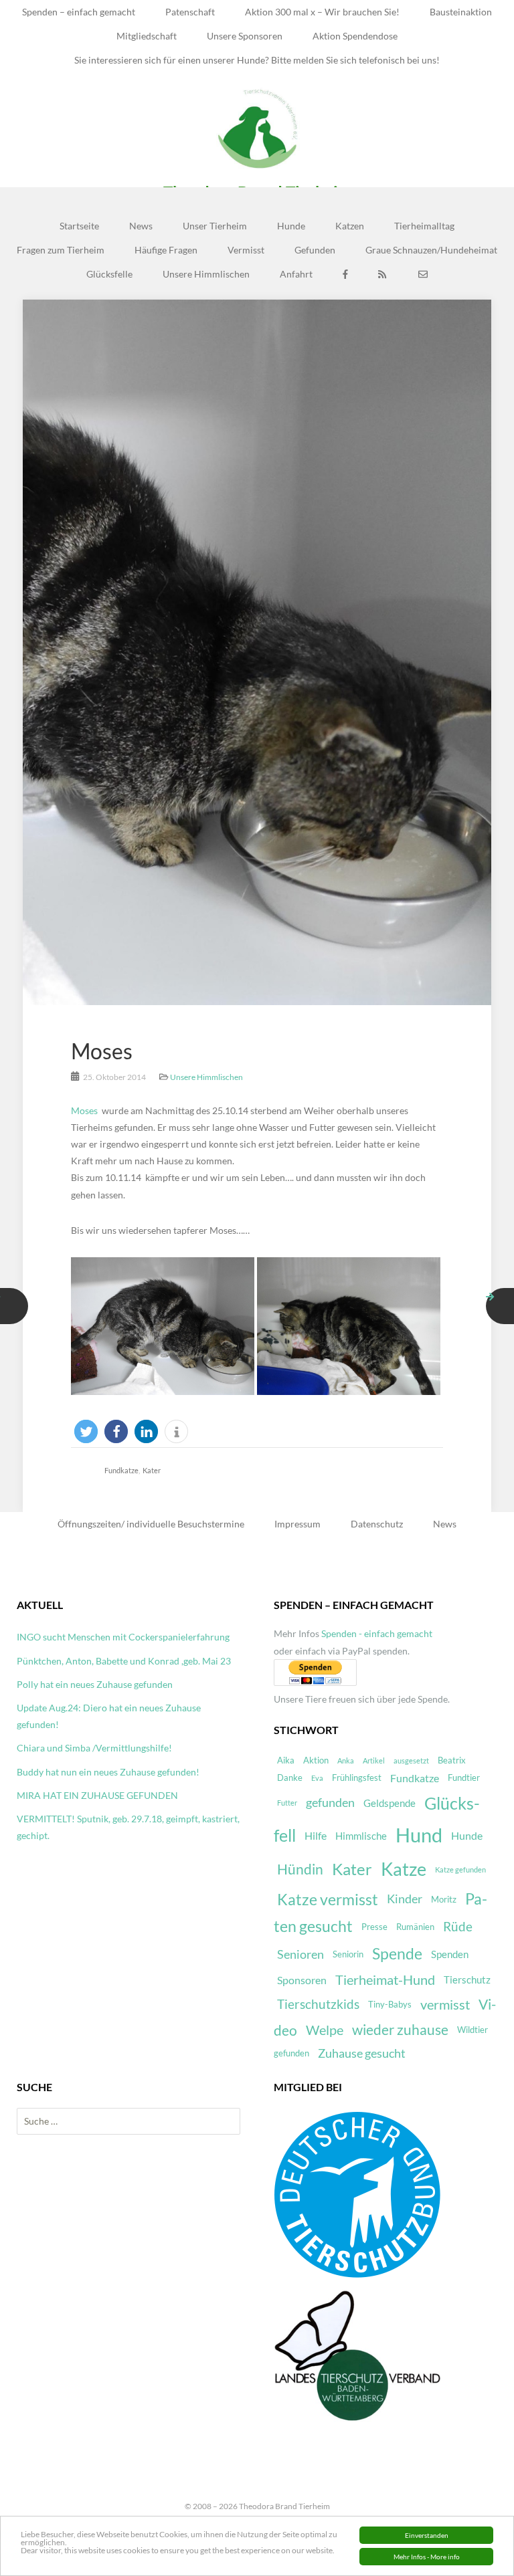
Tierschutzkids (318, 2004)
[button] (86, 1431)
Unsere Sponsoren (245, 36)
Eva (317, 1778)
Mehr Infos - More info (427, 2557)
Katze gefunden (460, 1869)
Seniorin (348, 1954)
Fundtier (464, 1778)
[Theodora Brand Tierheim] (257, 128)
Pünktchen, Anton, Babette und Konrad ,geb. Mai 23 (124, 1661)
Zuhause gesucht (362, 2053)
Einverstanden (427, 2535)
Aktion (316, 1760)
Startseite (79, 226)
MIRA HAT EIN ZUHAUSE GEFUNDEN (97, 1795)
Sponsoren (302, 1980)
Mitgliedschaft (147, 36)
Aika (286, 1760)
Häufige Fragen (166, 250)
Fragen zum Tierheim (61, 250)
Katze (404, 1869)
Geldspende (390, 1803)
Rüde (458, 1927)
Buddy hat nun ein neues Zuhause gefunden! (108, 1772)
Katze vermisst (328, 1899)
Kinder (405, 1899)
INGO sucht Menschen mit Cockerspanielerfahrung (123, 1637)
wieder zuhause (400, 2030)
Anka (346, 1760)
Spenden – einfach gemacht (79, 12)
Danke (290, 1778)
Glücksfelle (109, 274)
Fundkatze (121, 1470)
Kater (152, 1470)
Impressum (297, 1524)
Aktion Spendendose (355, 36)
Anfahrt (296, 274)
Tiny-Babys (390, 2004)
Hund (419, 1835)
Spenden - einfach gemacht (377, 1633)
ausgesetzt (411, 1760)
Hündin (300, 1869)
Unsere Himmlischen (206, 274)
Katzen (350, 226)
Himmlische (361, 1836)
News (141, 226)
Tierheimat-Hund (385, 1980)
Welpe (325, 2030)
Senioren (301, 1954)
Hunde (291, 226)
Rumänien (415, 1927)
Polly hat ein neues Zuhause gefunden (95, 1684)
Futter (287, 1803)
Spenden (450, 1954)
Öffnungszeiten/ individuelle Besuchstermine (151, 1524)
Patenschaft (190, 12)
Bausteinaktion (461, 12)
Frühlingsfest (357, 1778)
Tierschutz (467, 1979)
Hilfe (316, 1835)
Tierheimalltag (424, 226)
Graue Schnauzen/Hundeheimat (431, 250)
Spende (397, 1954)
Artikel (374, 1760)
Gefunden (315, 250)
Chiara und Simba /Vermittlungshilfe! (94, 1748)
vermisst (445, 2005)
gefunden (330, 1803)
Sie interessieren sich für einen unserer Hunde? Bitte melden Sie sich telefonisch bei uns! (257, 60)
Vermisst (246, 250)
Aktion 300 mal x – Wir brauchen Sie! (322, 12)
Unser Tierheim (215, 226)
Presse (374, 1927)
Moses (102, 1051)
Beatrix (452, 1760)
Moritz (444, 1899)
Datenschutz (377, 1524)
